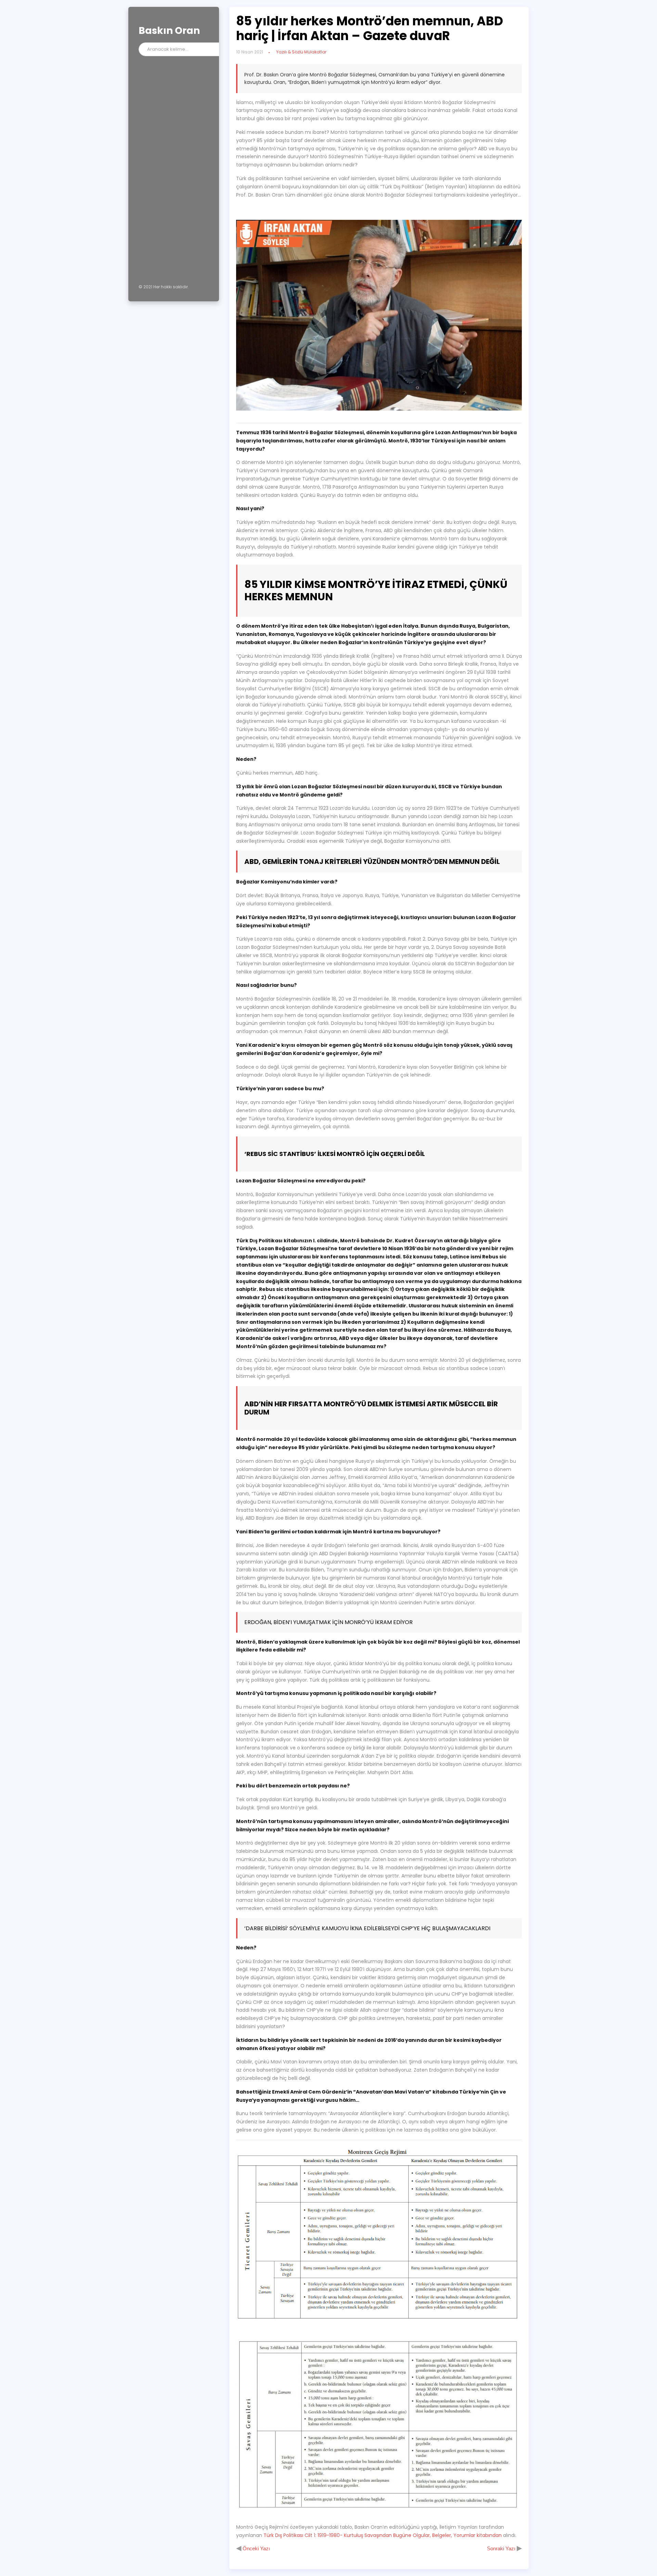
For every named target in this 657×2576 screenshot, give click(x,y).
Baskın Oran (169, 31)
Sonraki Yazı (502, 2548)
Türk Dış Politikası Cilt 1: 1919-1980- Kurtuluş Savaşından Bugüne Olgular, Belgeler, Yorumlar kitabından (383, 2535)
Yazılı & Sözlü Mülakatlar (301, 52)
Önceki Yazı (256, 2548)
